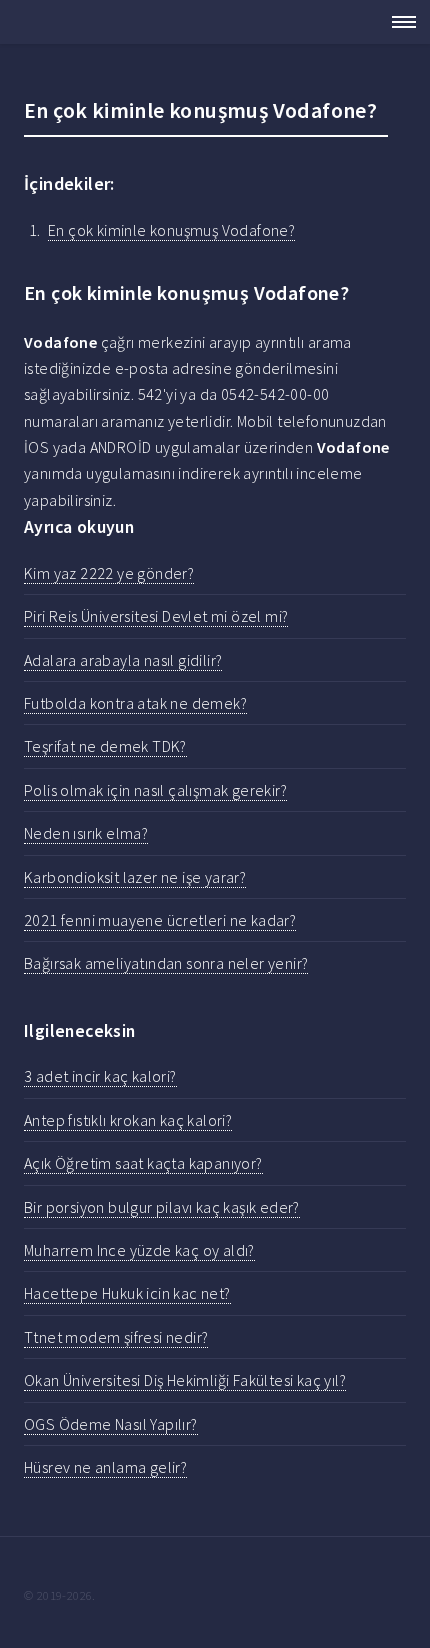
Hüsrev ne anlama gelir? (105, 1467)
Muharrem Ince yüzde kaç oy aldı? (139, 1250)
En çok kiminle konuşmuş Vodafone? (171, 230)
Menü (398, 22)
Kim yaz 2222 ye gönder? (109, 573)
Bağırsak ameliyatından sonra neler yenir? (166, 963)
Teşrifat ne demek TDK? (105, 746)
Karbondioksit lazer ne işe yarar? (135, 877)
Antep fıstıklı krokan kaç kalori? (128, 1120)
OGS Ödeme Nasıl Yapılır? (111, 1424)
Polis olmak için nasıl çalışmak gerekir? (155, 790)
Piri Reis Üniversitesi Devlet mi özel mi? (156, 616)
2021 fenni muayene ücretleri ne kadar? (160, 920)
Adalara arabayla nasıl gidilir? (123, 660)
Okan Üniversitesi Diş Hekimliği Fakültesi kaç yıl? (185, 1380)
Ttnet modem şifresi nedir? (116, 1337)
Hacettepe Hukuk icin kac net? (127, 1293)
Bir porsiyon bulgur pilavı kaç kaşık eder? (162, 1207)
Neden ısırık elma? (86, 833)
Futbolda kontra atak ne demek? (135, 703)
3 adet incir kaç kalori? (100, 1076)
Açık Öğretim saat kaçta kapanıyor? (143, 1163)
